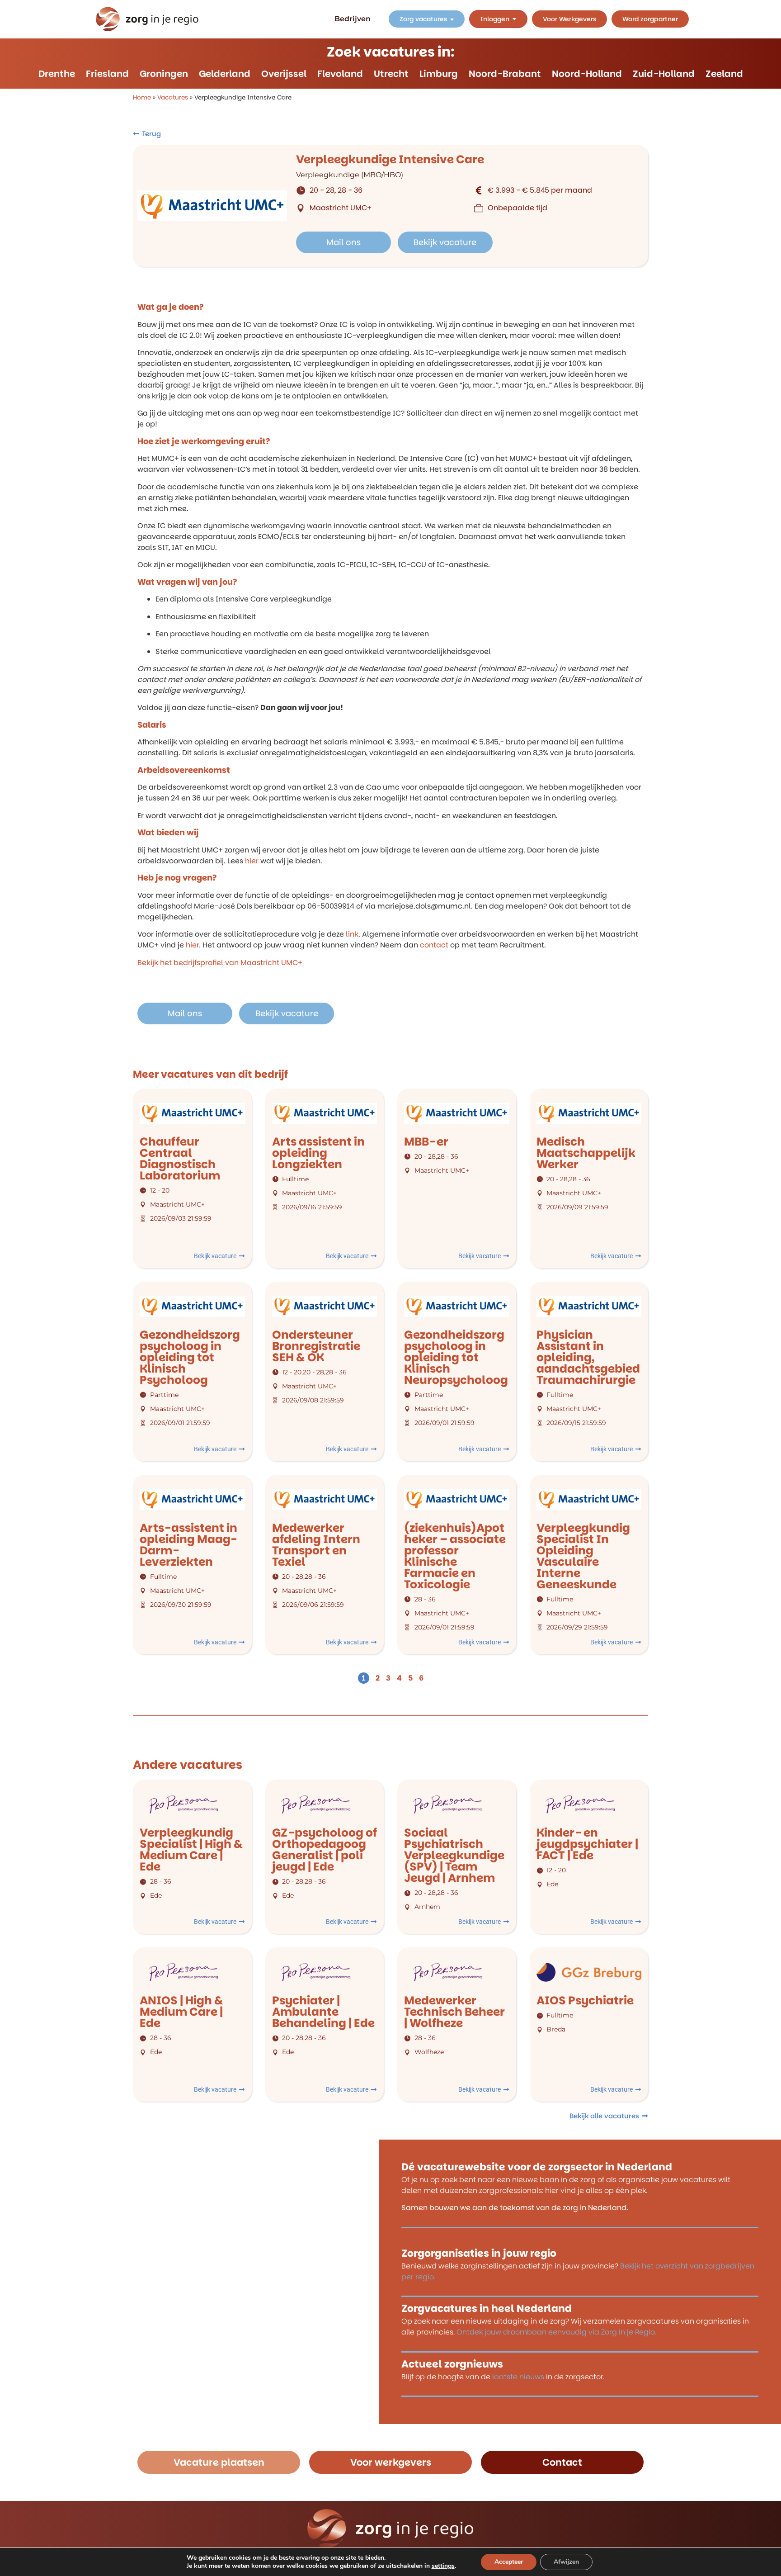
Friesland (107, 74)
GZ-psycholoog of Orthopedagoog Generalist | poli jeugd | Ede (325, 1850)
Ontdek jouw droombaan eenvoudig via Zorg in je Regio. (556, 2332)
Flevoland (340, 74)
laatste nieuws (518, 2376)
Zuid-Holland (664, 74)
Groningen (164, 74)
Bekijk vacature (445, 242)
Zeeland (724, 74)
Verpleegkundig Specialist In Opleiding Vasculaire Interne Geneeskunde (583, 1556)
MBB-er (426, 1142)
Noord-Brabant (505, 74)
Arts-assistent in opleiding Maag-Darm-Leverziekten (188, 1545)
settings (443, 2566)
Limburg (439, 74)
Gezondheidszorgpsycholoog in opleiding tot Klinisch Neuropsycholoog (456, 1357)
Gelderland (225, 74)
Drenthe (57, 74)
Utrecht (391, 74)
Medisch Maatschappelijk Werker (586, 1153)
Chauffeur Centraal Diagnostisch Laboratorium (180, 1159)
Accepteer (509, 2562)
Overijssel (284, 74)
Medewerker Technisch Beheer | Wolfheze (454, 2012)
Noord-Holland (587, 74)
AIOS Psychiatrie (585, 2001)
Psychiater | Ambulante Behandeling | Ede (323, 2012)
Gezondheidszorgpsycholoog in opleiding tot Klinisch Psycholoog (190, 1357)
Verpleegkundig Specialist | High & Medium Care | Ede (191, 1850)
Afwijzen (566, 2562)
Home (142, 97)
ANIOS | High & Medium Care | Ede (181, 2012)
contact (434, 945)
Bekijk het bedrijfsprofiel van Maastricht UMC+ (220, 963)
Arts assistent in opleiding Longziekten (318, 1153)
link (352, 934)
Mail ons (343, 242)
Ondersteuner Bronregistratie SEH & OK (316, 1346)
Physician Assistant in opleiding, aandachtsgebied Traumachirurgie (588, 1357)
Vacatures (173, 97)
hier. (193, 945)
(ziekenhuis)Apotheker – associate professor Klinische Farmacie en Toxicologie (455, 1556)
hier (252, 861)
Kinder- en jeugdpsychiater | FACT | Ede (587, 1844)
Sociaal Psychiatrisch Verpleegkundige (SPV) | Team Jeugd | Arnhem (454, 1855)
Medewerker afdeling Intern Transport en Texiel (316, 1545)
